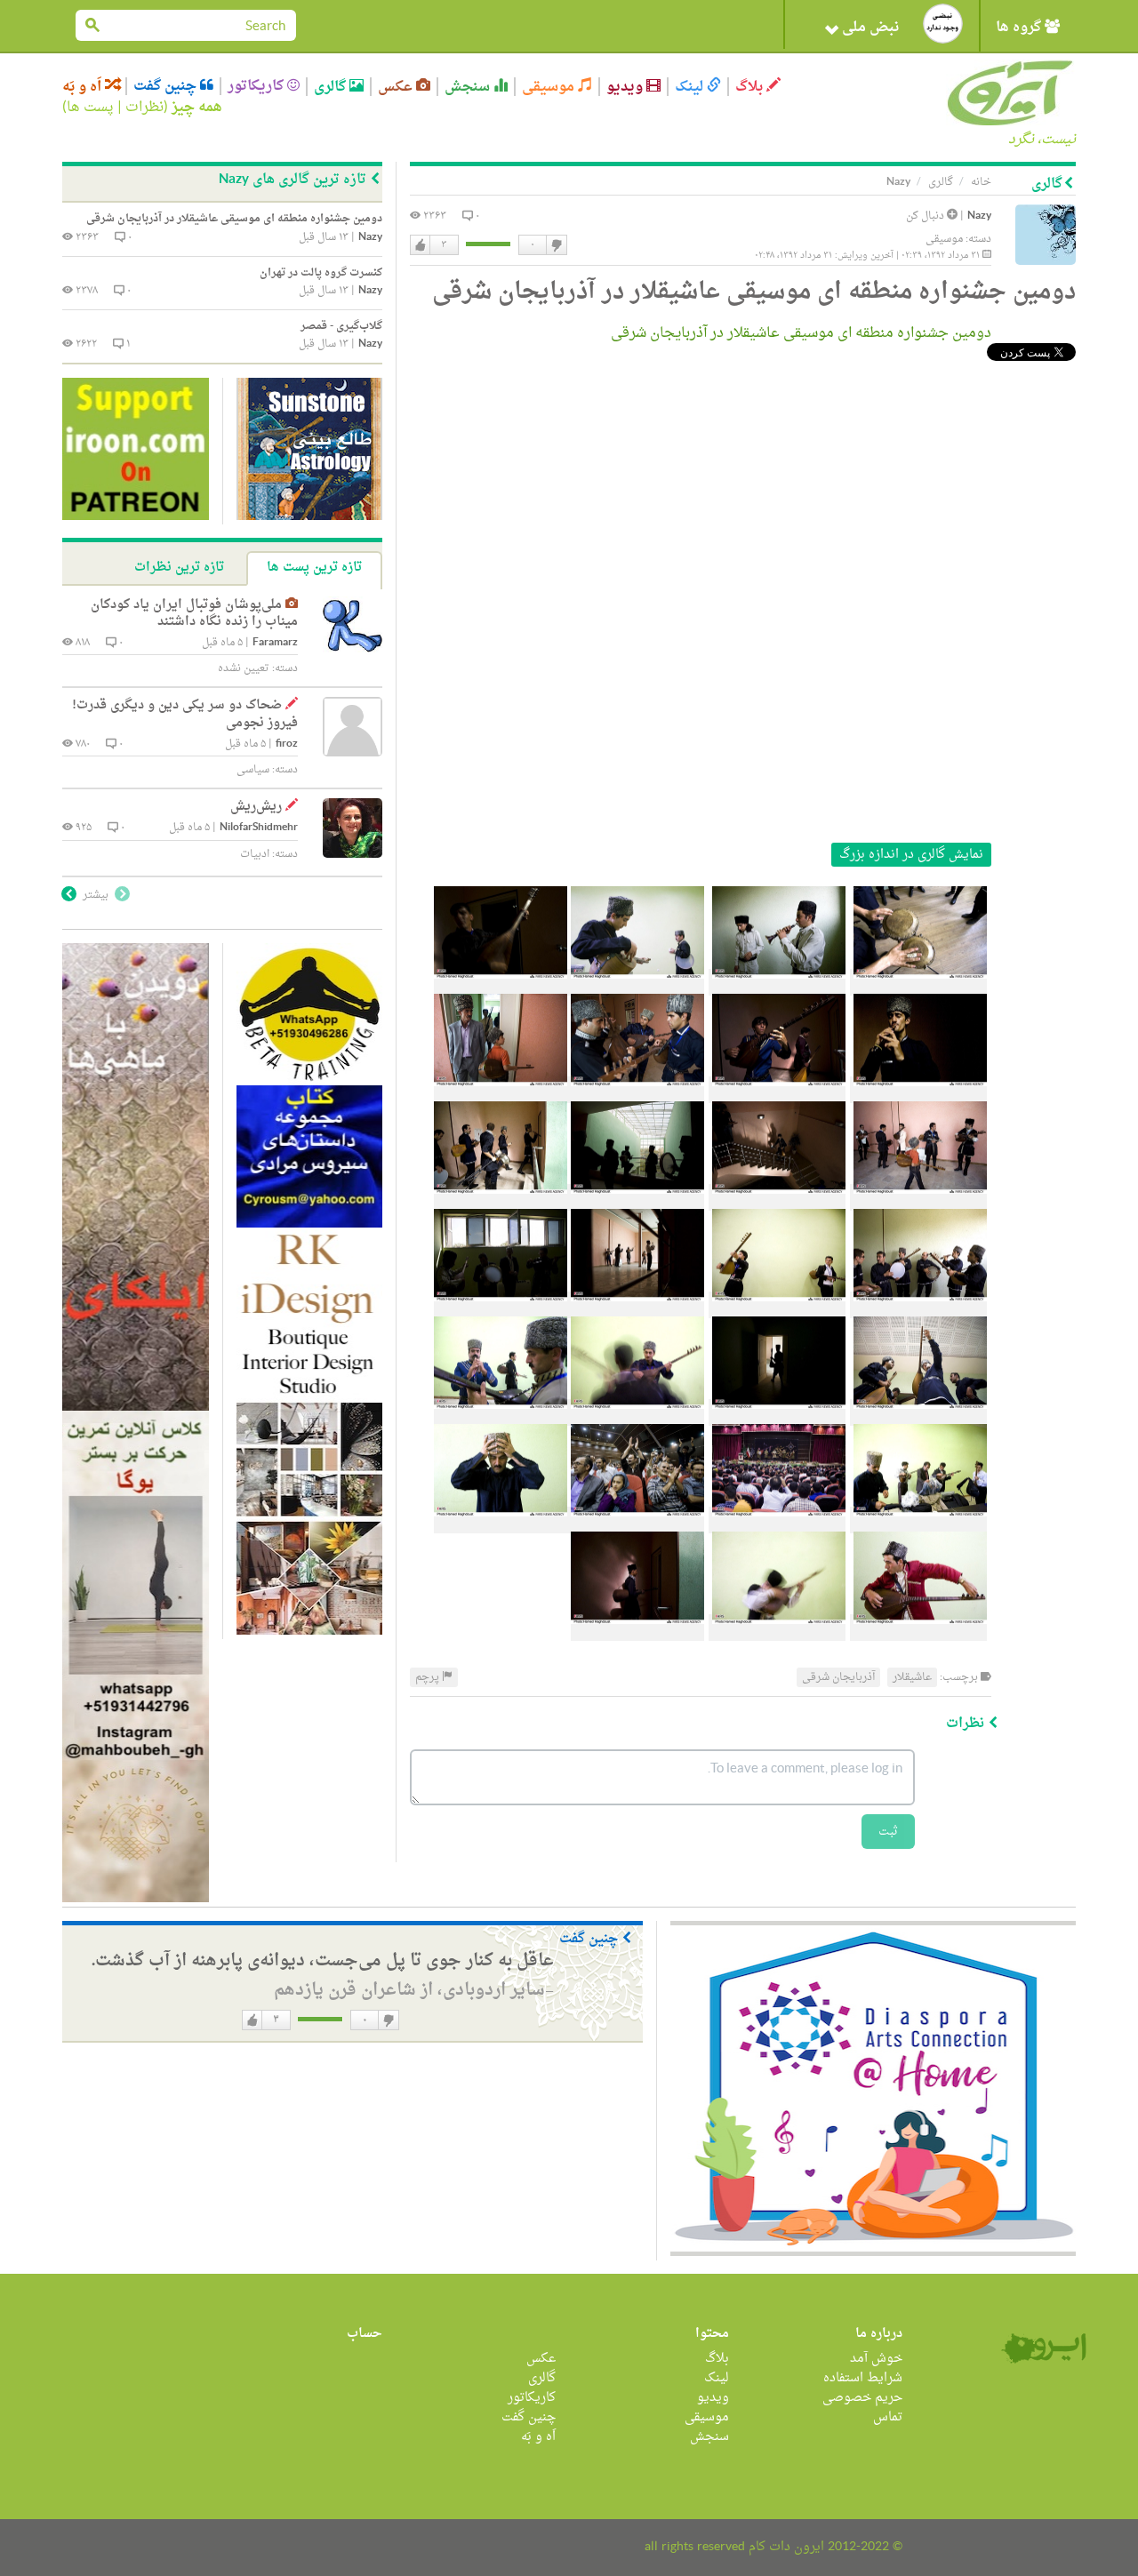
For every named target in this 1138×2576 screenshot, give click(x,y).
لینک (691, 87)
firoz (287, 744)
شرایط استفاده (863, 2378)
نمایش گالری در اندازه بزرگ (911, 855)
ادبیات (255, 854)
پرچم (429, 1677)
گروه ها (1020, 28)
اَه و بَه (84, 87)
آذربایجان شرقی (838, 1677)
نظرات (144, 108)
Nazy (979, 216)
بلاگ (751, 87)
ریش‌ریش (256, 807)
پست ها (90, 108)
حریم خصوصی (862, 2398)
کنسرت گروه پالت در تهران (321, 273)
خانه (981, 182)
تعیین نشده (244, 668)
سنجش (469, 87)
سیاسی (253, 770)
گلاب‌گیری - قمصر (341, 326)
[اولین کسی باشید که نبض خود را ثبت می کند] (943, 24)
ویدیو (626, 87)
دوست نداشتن (556, 245)
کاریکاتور (257, 86)
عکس (397, 87)
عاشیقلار (912, 1677)
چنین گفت (167, 86)
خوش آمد (876, 2359)
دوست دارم (421, 245)
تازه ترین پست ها (314, 568)
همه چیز (197, 108)
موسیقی (550, 87)
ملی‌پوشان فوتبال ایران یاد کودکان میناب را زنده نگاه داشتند (194, 614)
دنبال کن (926, 216)
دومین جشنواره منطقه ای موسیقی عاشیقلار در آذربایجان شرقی (797, 333)
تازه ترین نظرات (179, 568)
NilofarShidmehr (259, 828)
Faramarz (275, 643)
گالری (332, 87)
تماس (888, 2417)
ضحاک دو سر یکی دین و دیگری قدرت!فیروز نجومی (185, 714)
